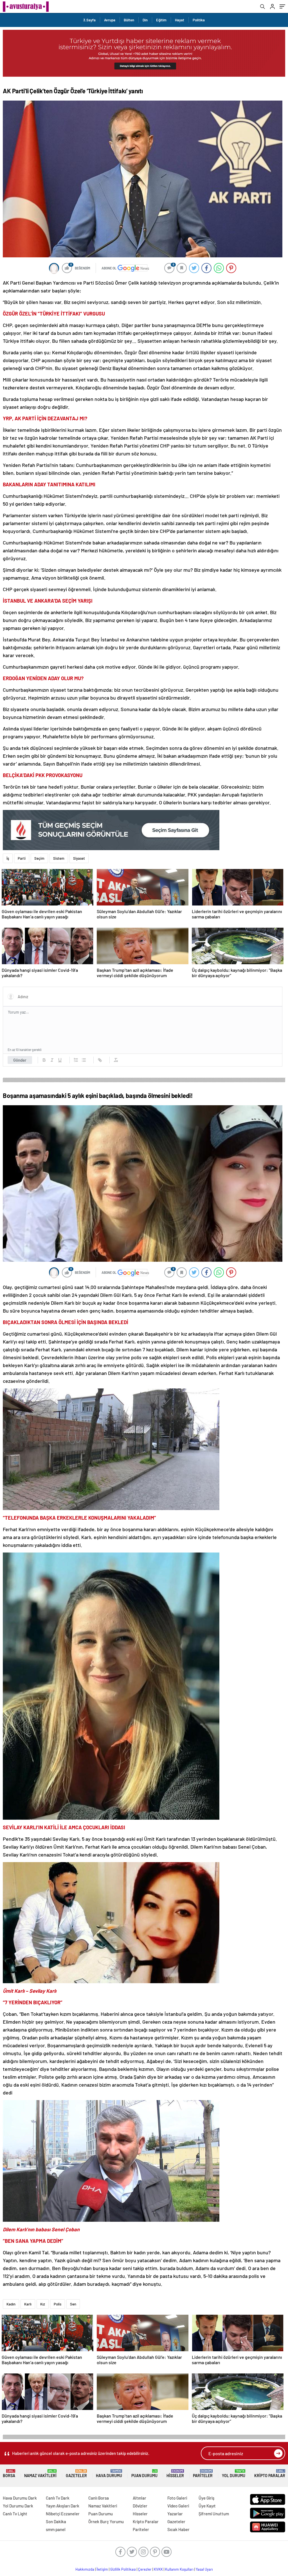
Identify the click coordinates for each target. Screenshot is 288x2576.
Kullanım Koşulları (179, 2569)
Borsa (9, 2474)
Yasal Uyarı (204, 2569)
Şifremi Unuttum (214, 2514)
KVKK (158, 2569)
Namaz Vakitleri (40, 2474)
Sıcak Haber (178, 2529)
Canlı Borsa (99, 2498)
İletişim (102, 2569)
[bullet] (84, 1060)
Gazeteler (76, 2474)
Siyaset (79, 858)
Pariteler (203, 2474)
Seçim (39, 858)
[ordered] (76, 1060)
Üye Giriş (206, 2498)
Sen (73, 2304)
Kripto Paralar (270, 2474)
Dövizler (140, 2506)
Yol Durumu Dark (18, 2506)
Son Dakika (56, 2521)
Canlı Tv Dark (58, 2498)
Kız (43, 2304)
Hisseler (175, 2474)
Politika (199, 20)
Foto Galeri (177, 2498)
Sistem (59, 858)
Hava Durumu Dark (20, 2498)
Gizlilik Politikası (123, 2569)
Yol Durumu (234, 2474)
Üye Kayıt (207, 2506)
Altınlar (139, 2498)
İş (8, 858)
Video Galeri (178, 2506)
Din (145, 20)
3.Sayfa (89, 20)
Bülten (129, 20)
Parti (22, 858)
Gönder (20, 1060)
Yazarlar (175, 2514)
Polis (58, 2304)
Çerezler (145, 2569)
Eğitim (161, 20)
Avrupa (110, 20)
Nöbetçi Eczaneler (63, 2514)
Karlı (28, 2304)
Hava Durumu (109, 2474)
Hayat (180, 20)
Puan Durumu (144, 2474)
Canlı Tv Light (15, 2514)
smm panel (56, 2529)
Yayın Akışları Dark (63, 2506)
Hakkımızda (85, 2569)
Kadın (11, 2304)
